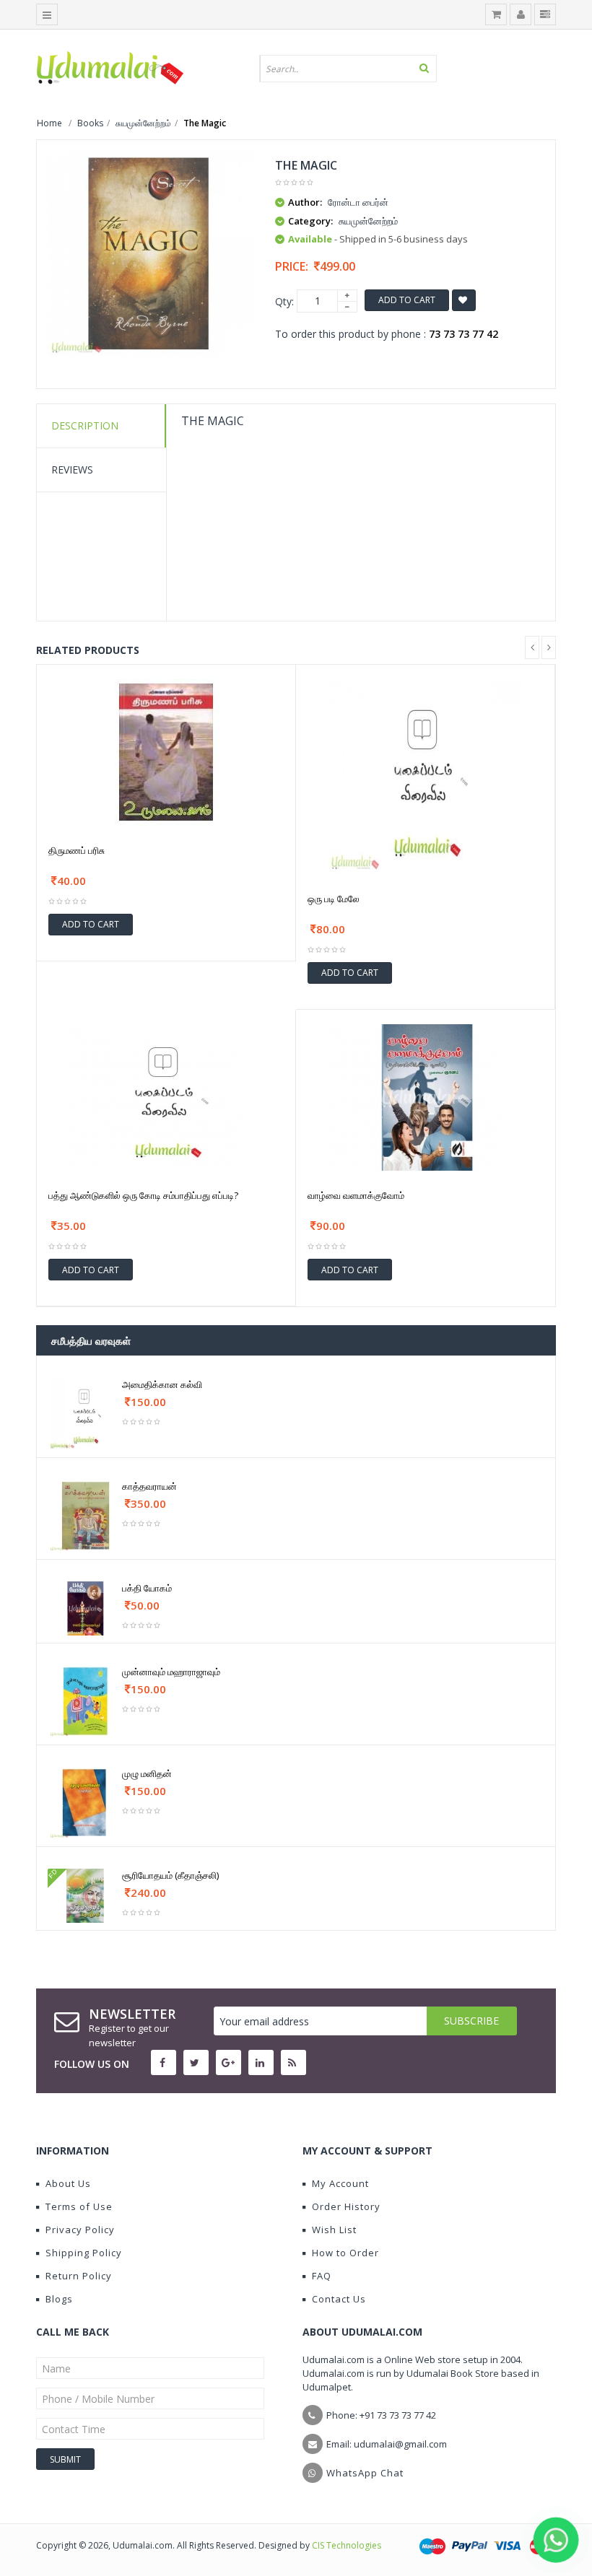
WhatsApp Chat (365, 2473)
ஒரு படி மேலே (334, 899)
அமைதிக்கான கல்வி (162, 1384)
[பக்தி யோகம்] (85, 1608)
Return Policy (79, 2276)
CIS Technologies (347, 2545)
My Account (340, 2183)
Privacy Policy (80, 2230)
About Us (68, 2183)
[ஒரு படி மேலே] (425, 775)
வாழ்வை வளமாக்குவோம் (356, 1195)
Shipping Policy (84, 2253)
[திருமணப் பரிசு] (166, 751)
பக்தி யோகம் (147, 1588)
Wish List (334, 2230)
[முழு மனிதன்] (85, 1802)
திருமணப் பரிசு (77, 850)
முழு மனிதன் (147, 1773)
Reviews (72, 470)
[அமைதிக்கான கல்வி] (85, 1413)
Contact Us (339, 2299)
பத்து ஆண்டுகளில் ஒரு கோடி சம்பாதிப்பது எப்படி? (143, 1195)
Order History (346, 2206)
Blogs (59, 2299)
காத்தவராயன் (149, 1486)
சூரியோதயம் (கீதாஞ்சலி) (170, 1875)
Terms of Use (79, 2206)
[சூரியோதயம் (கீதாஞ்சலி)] (85, 1895)
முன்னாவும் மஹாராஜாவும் (171, 1672)
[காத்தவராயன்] (85, 1515)
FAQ (322, 2276)
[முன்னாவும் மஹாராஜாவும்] (85, 1700)
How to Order (345, 2253)
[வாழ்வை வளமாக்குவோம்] (426, 1096)
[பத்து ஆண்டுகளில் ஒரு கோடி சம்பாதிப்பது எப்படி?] (166, 1096)
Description (85, 425)
